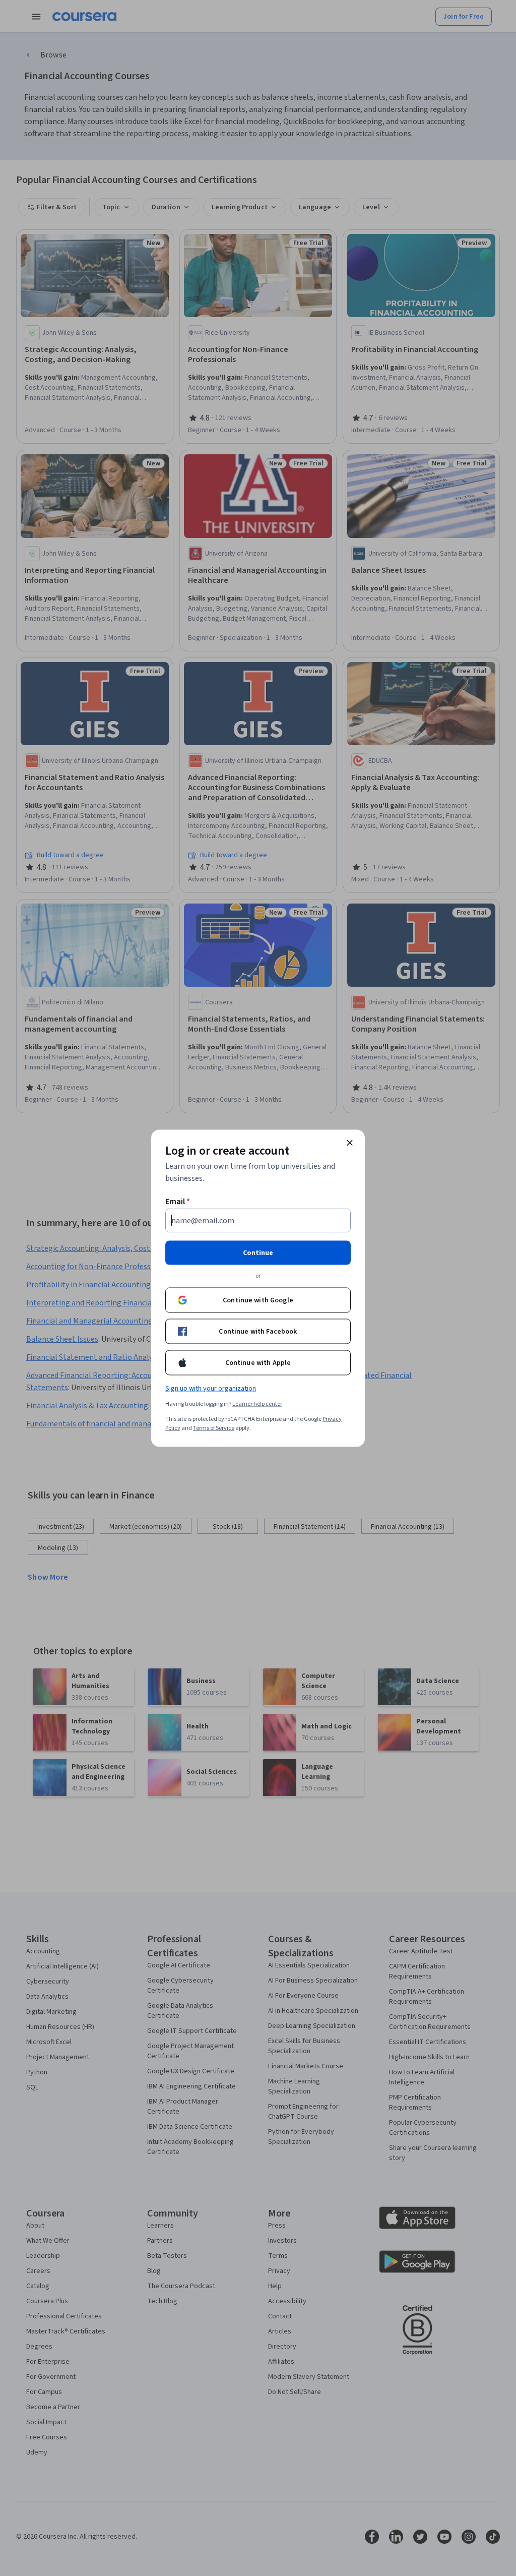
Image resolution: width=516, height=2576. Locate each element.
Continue (258, 1252)
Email (178, 1201)
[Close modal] (350, 1143)
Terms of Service (214, 1428)
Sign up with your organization (211, 1388)
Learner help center (257, 1403)
